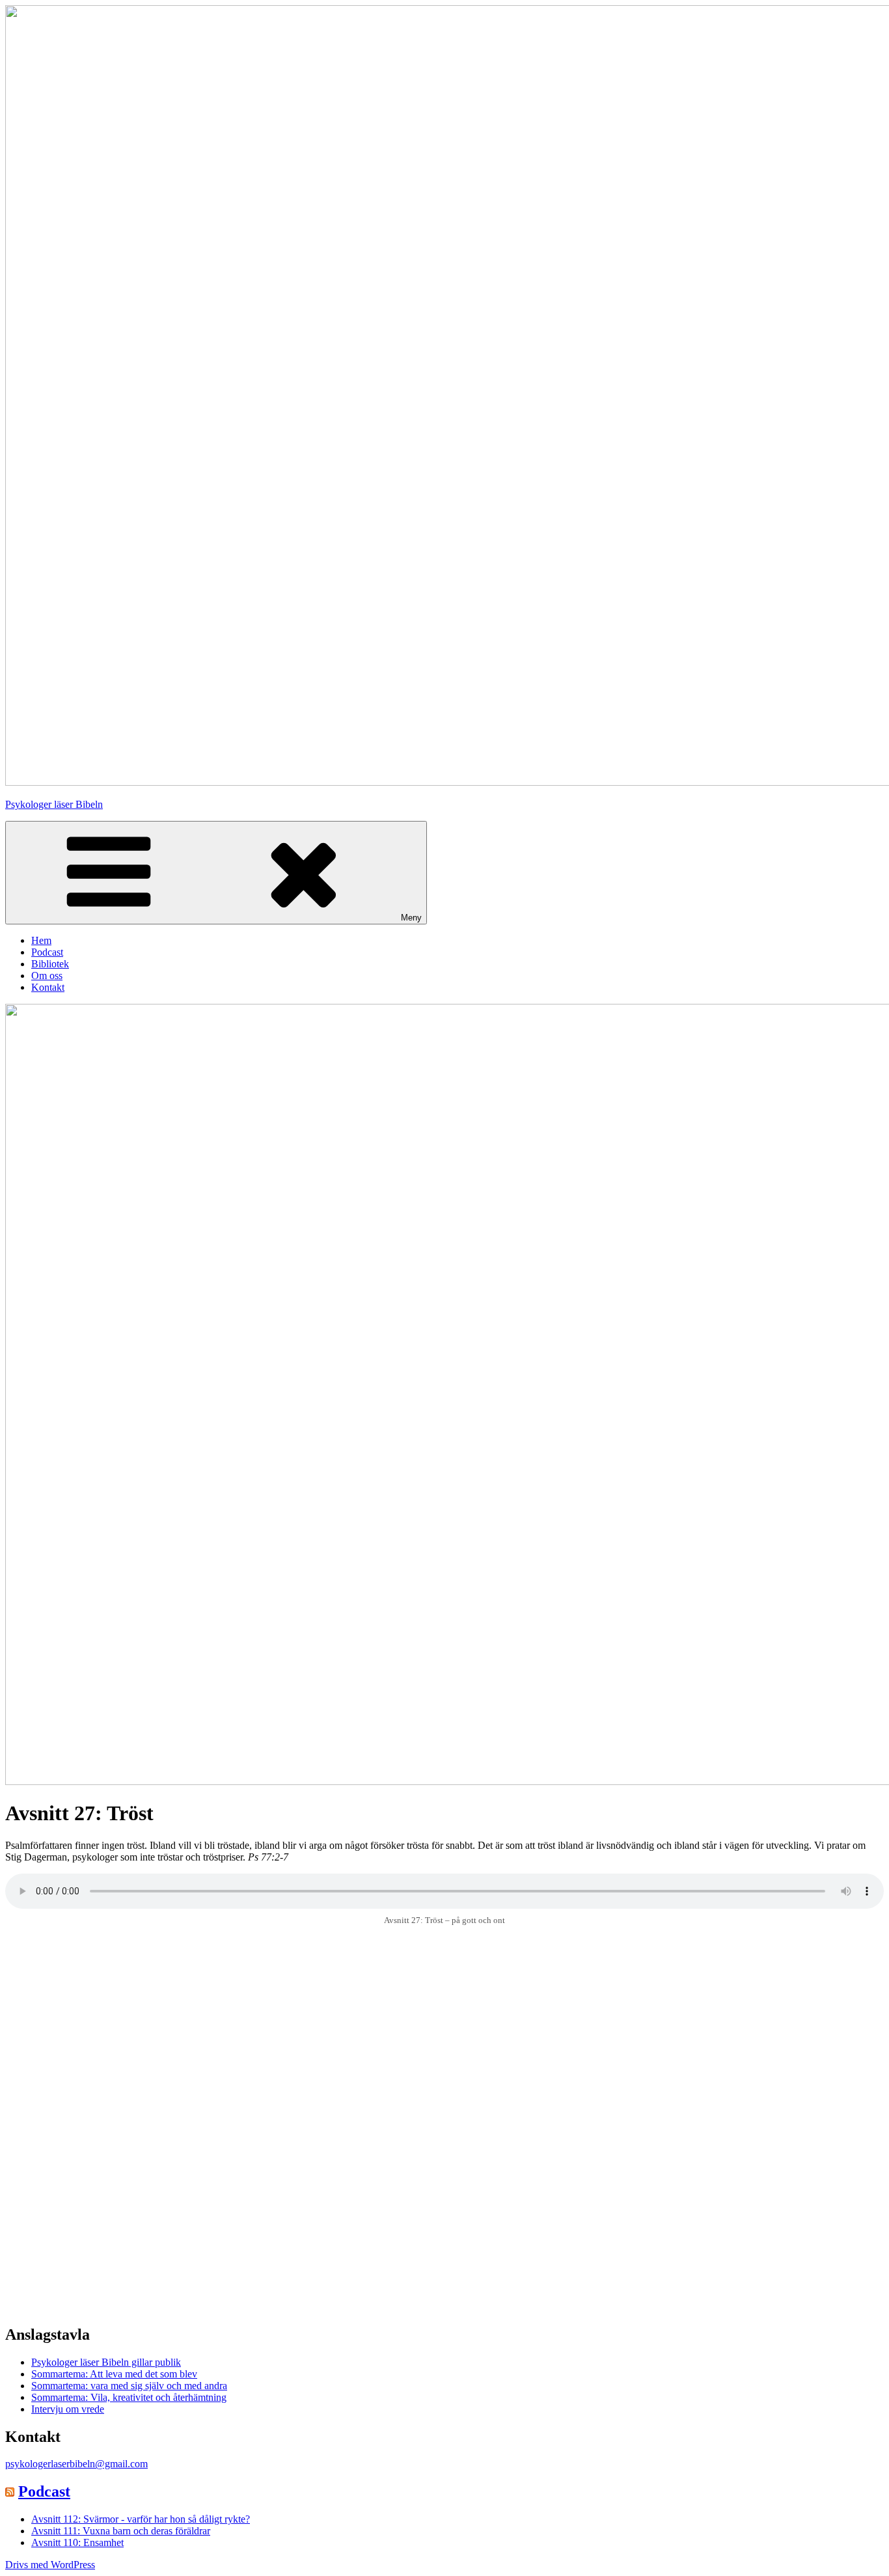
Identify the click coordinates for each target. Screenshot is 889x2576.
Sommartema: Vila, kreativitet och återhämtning (129, 2397)
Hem (41, 940)
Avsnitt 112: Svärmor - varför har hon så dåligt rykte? (141, 2519)
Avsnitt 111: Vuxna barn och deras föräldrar (121, 2531)
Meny (411, 918)
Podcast (47, 952)
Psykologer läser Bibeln (54, 804)
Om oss (47, 976)
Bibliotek (50, 964)
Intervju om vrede (68, 2409)
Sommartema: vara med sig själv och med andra (129, 2386)
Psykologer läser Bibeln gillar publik (106, 2362)
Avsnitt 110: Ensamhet (77, 2542)
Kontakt (48, 987)
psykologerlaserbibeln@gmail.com (76, 2464)
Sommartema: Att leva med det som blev (114, 2374)
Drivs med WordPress (50, 2565)
